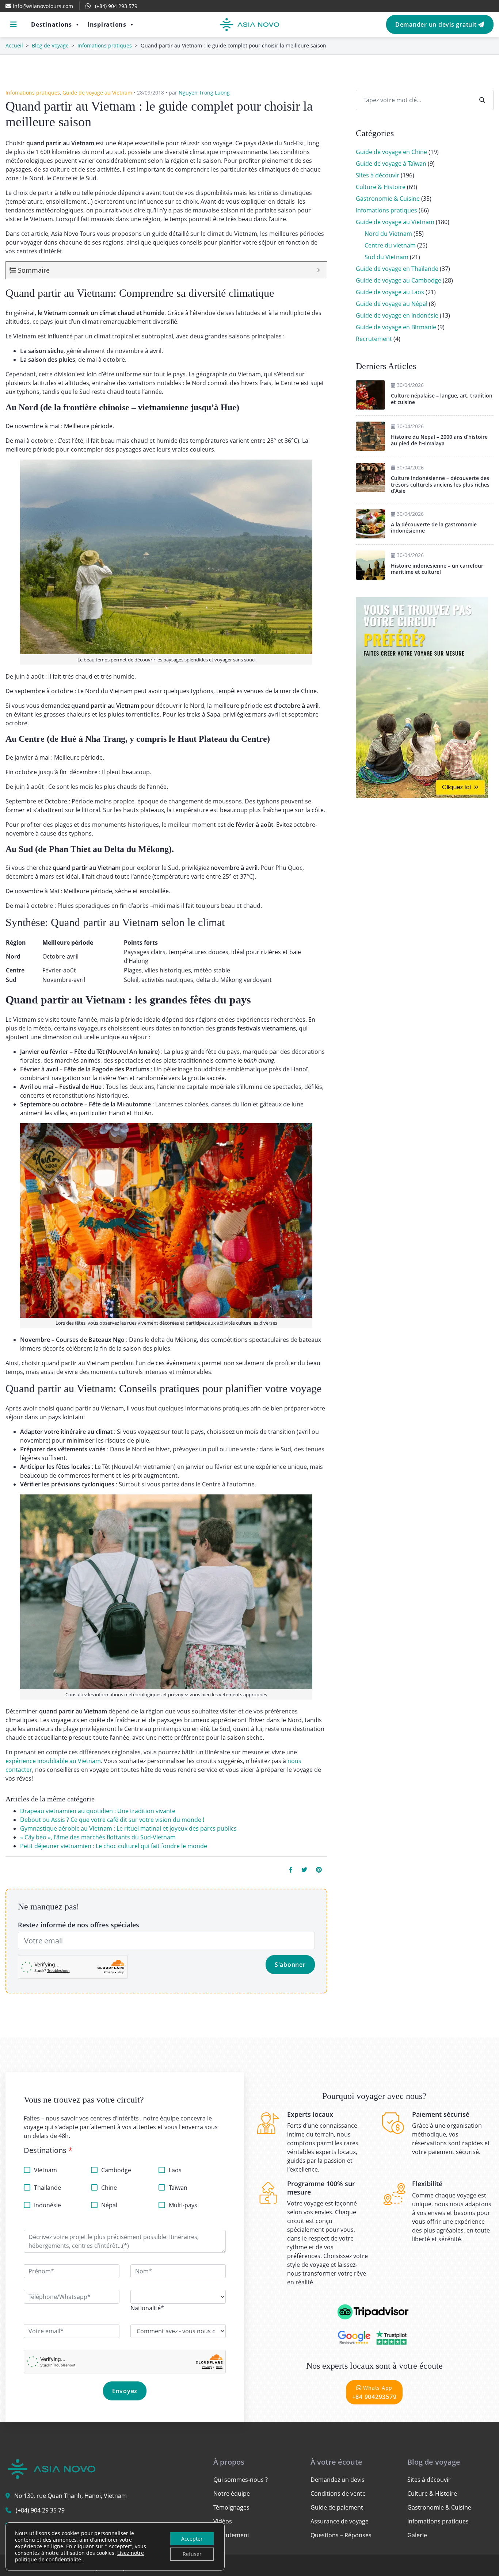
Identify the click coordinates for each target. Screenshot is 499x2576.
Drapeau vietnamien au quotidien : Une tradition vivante (98, 1811)
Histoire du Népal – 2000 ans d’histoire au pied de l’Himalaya (439, 440)
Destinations (52, 24)
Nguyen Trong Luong (204, 93)
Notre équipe (232, 2494)
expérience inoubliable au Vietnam (53, 1761)
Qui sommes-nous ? (241, 2480)
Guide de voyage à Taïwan (391, 164)
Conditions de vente (338, 2494)
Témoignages (231, 2507)
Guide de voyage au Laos (390, 292)
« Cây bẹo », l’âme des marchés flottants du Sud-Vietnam (98, 1837)
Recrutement (374, 339)
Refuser (192, 2554)
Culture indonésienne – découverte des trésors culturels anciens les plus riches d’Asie (440, 484)
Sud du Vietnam (386, 257)
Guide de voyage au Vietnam (97, 93)
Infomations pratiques (105, 45)
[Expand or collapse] (319, 270)
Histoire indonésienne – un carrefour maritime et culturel (437, 569)
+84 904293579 (374, 2393)
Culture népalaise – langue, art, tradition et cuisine (442, 399)
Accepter (192, 2539)
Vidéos (223, 2521)
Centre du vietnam (390, 245)
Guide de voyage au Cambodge (399, 280)
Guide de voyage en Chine (391, 152)
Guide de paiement (337, 2507)
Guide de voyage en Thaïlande (397, 269)
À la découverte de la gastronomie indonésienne (434, 528)
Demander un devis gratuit (437, 24)
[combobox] (147, 2308)
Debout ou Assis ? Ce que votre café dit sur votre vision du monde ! (112, 1820)
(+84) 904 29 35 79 (40, 2510)
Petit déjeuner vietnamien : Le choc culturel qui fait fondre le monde (114, 1846)
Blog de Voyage (50, 45)
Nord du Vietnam (388, 234)
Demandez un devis (338, 2480)
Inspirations (107, 24)
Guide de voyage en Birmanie (396, 327)
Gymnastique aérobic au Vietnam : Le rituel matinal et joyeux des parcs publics (128, 1828)
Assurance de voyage (340, 2521)
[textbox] (147, 2308)
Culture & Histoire (381, 187)
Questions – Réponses (341, 2535)
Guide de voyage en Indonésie (397, 315)
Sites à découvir (378, 175)
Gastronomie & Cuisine (388, 199)
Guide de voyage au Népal (392, 304)
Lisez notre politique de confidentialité (79, 2556)
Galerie (417, 2535)
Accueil (14, 45)
